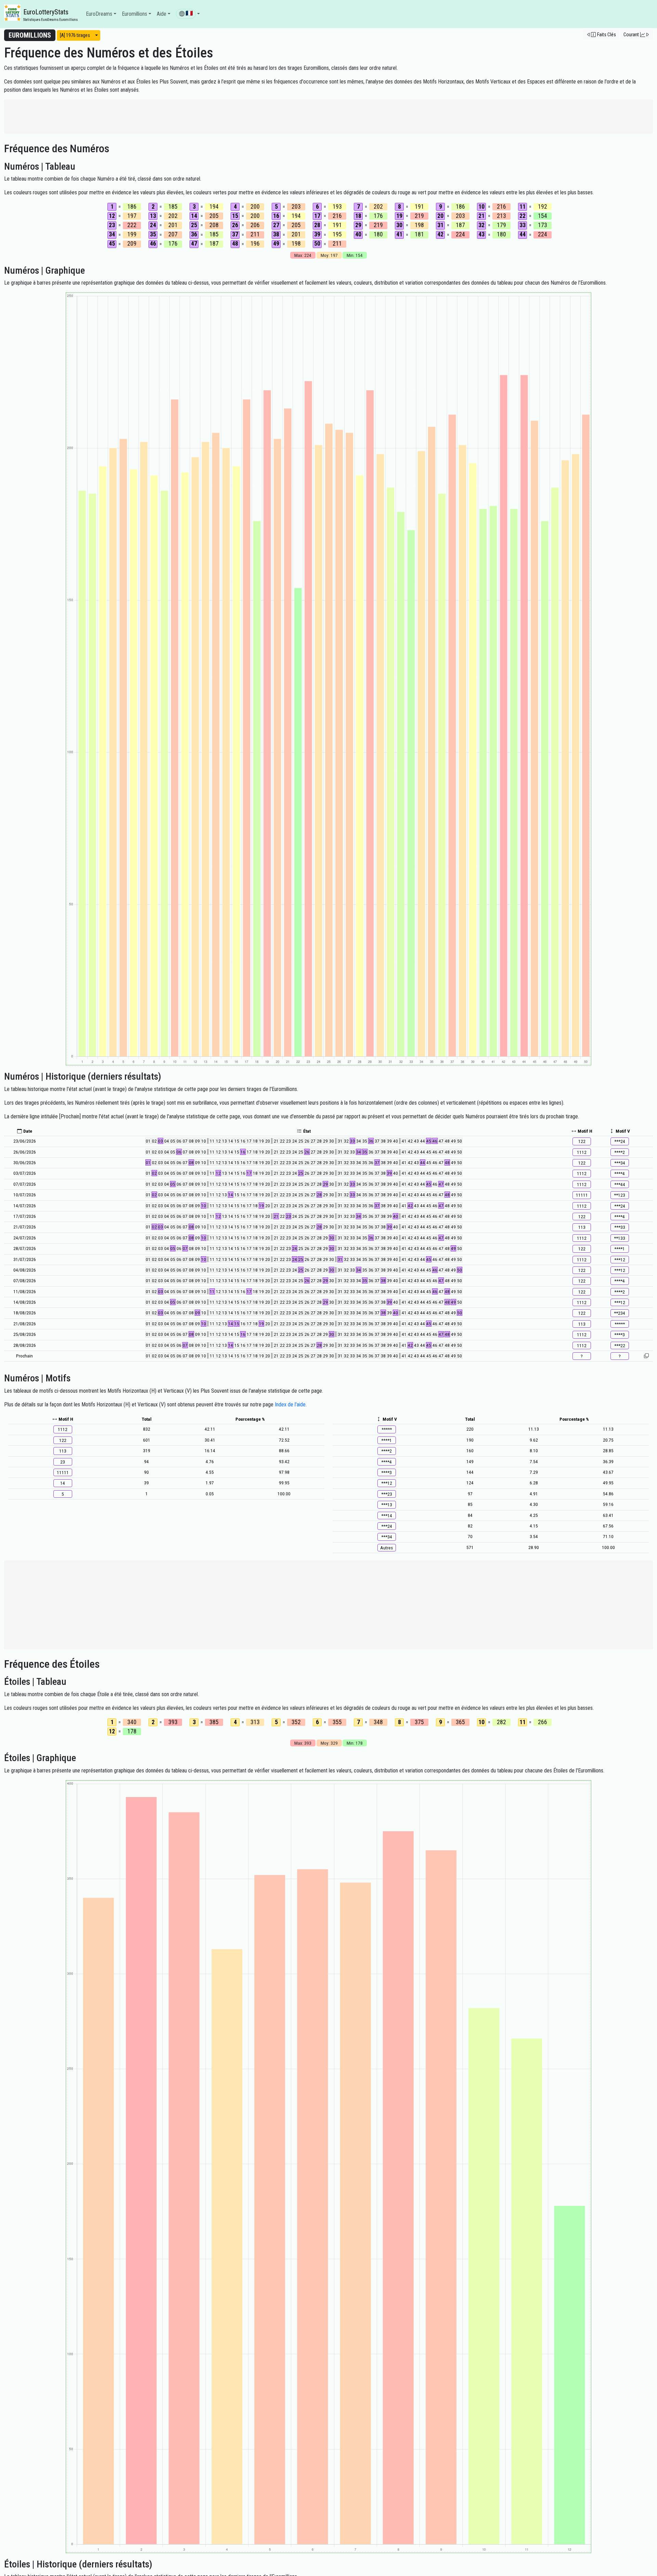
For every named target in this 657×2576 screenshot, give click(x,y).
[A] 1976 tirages (75, 35)
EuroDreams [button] (99, 14)
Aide (162, 14)
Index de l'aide (290, 1404)
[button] (188, 14)
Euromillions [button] (134, 14)
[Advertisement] (328, 117)
